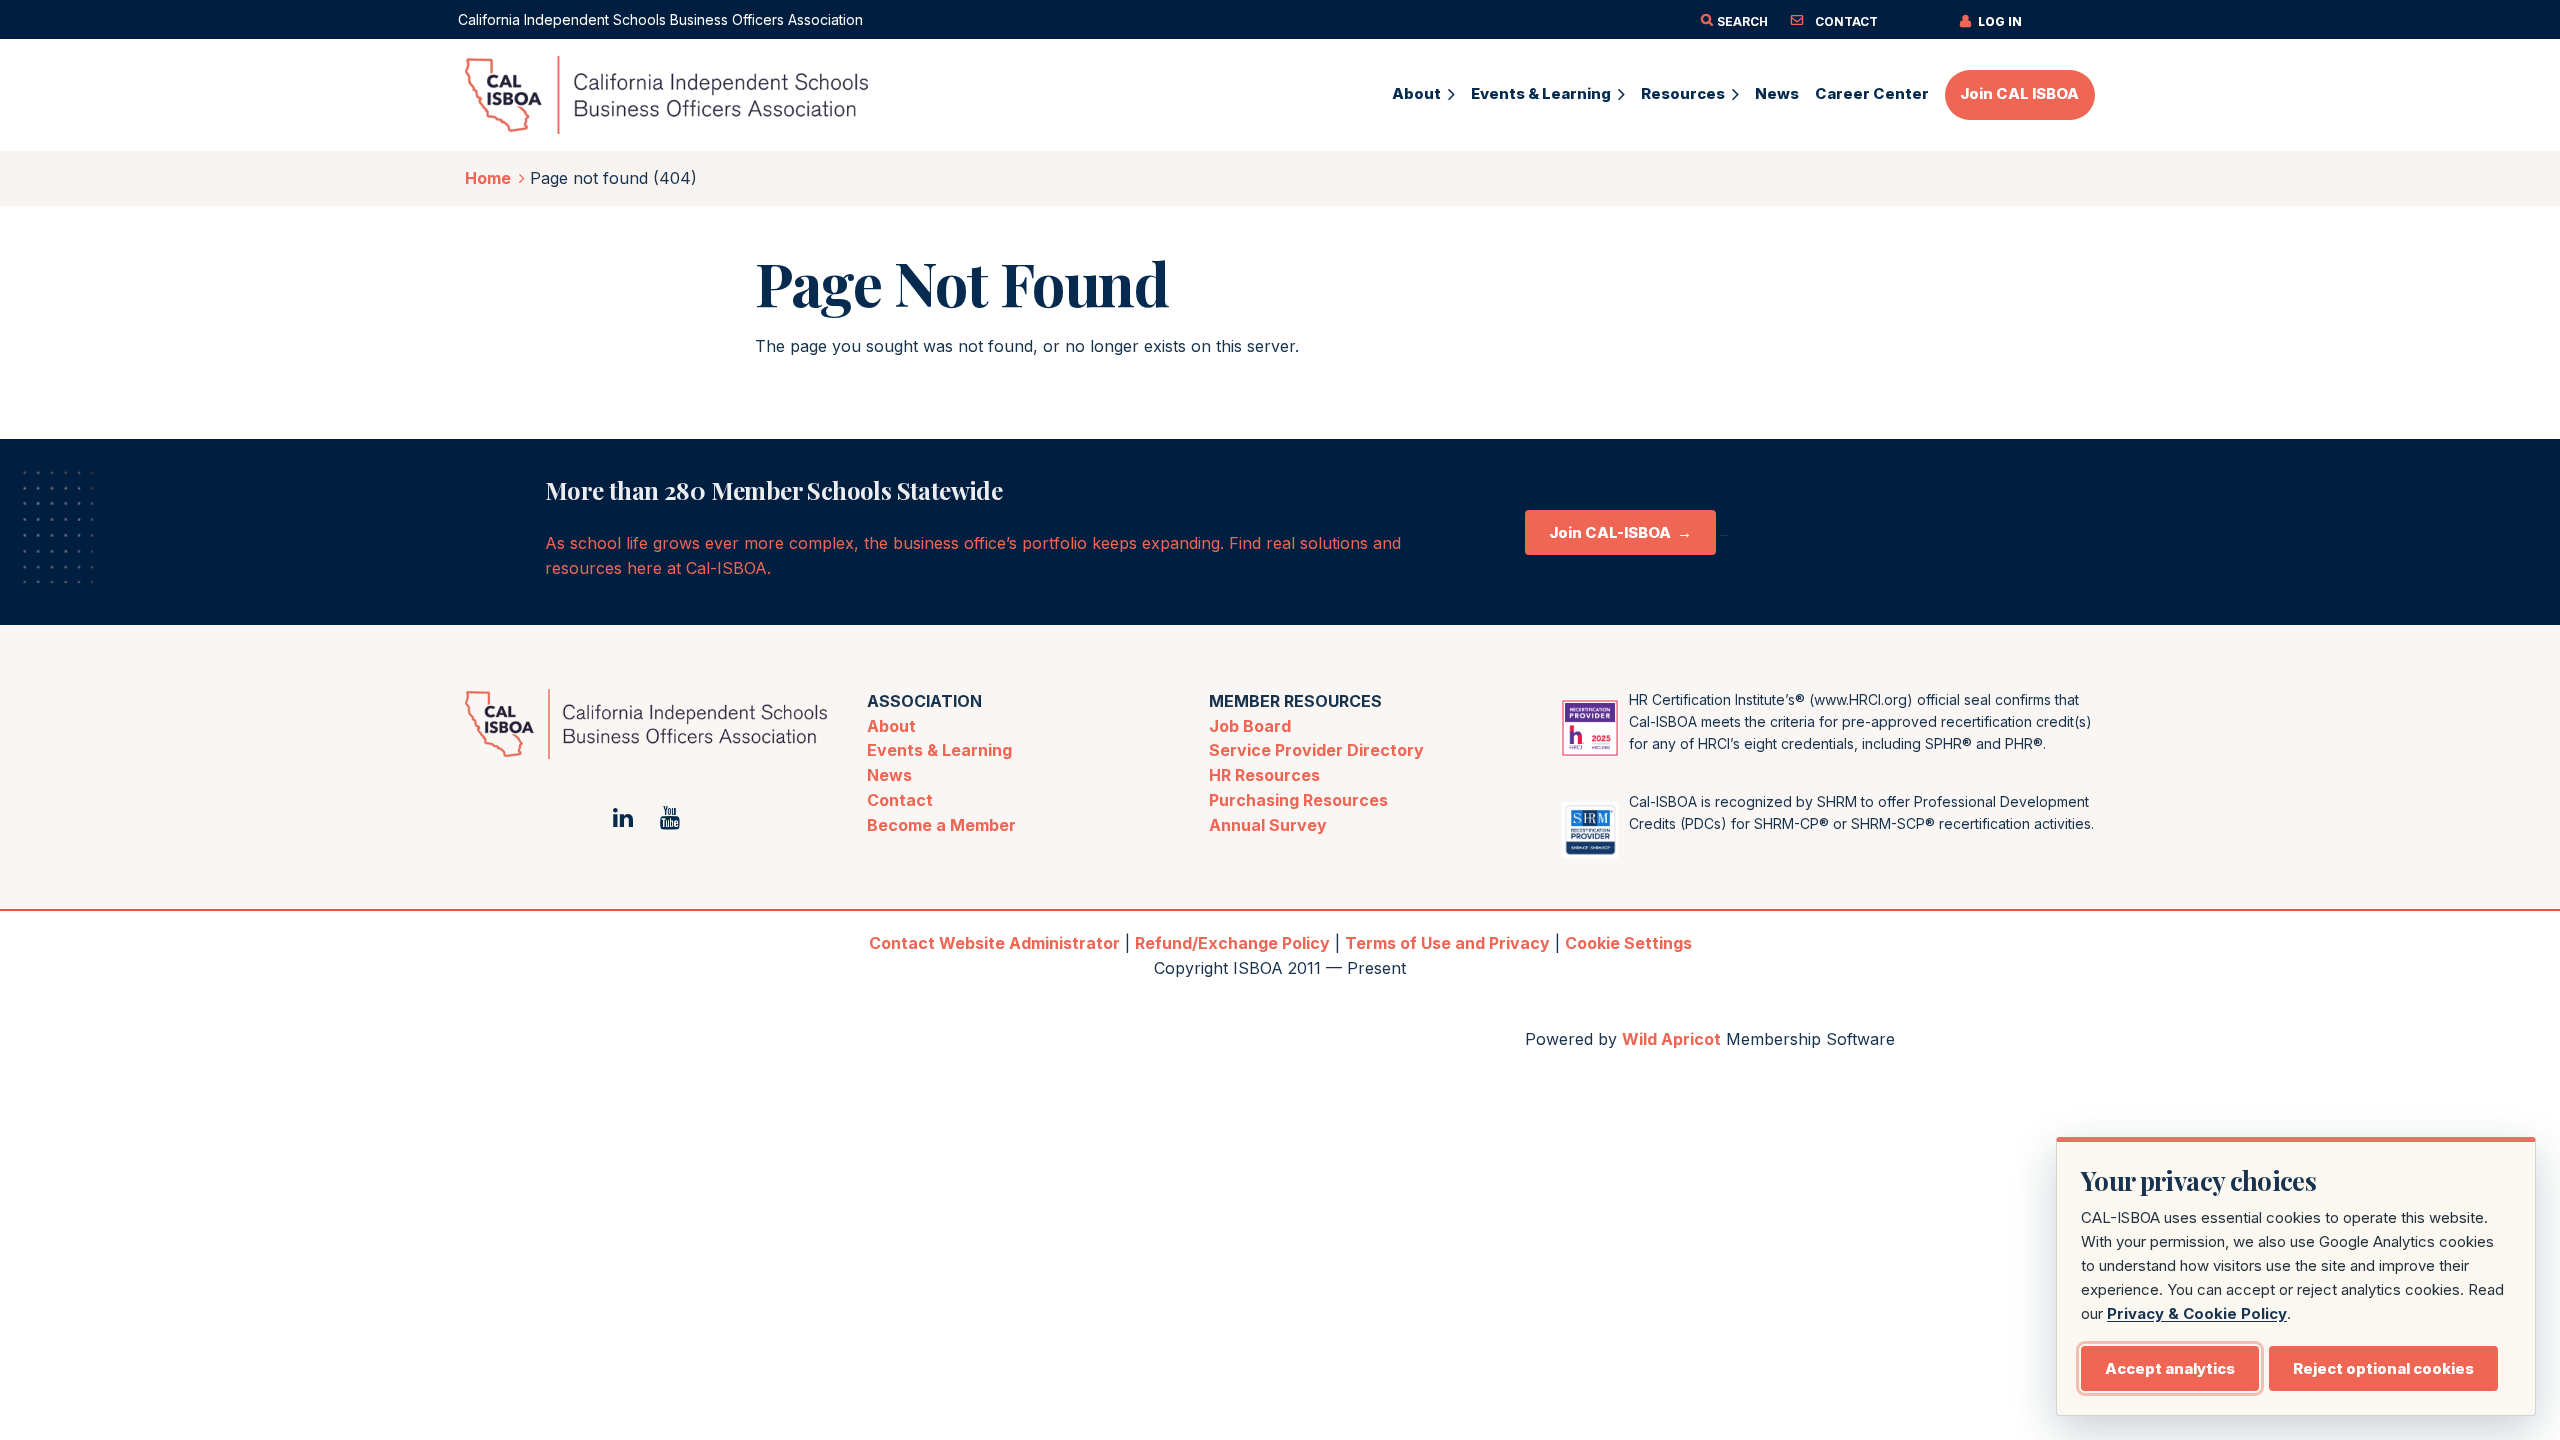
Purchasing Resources (1298, 800)
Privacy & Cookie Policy (2197, 1313)
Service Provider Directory (1316, 750)
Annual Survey (1268, 825)
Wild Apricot (1671, 1039)
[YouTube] (669, 817)
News (889, 775)
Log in (2000, 21)
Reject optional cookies (2383, 1368)
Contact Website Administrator (994, 943)
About (891, 726)
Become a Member (941, 825)
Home (488, 178)
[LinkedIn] (622, 817)
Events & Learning (939, 750)
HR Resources (1264, 775)
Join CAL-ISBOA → (1620, 532)
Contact (900, 800)
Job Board (1250, 726)
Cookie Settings (1628, 943)
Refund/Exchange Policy (1232, 943)
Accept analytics (2170, 1368)
